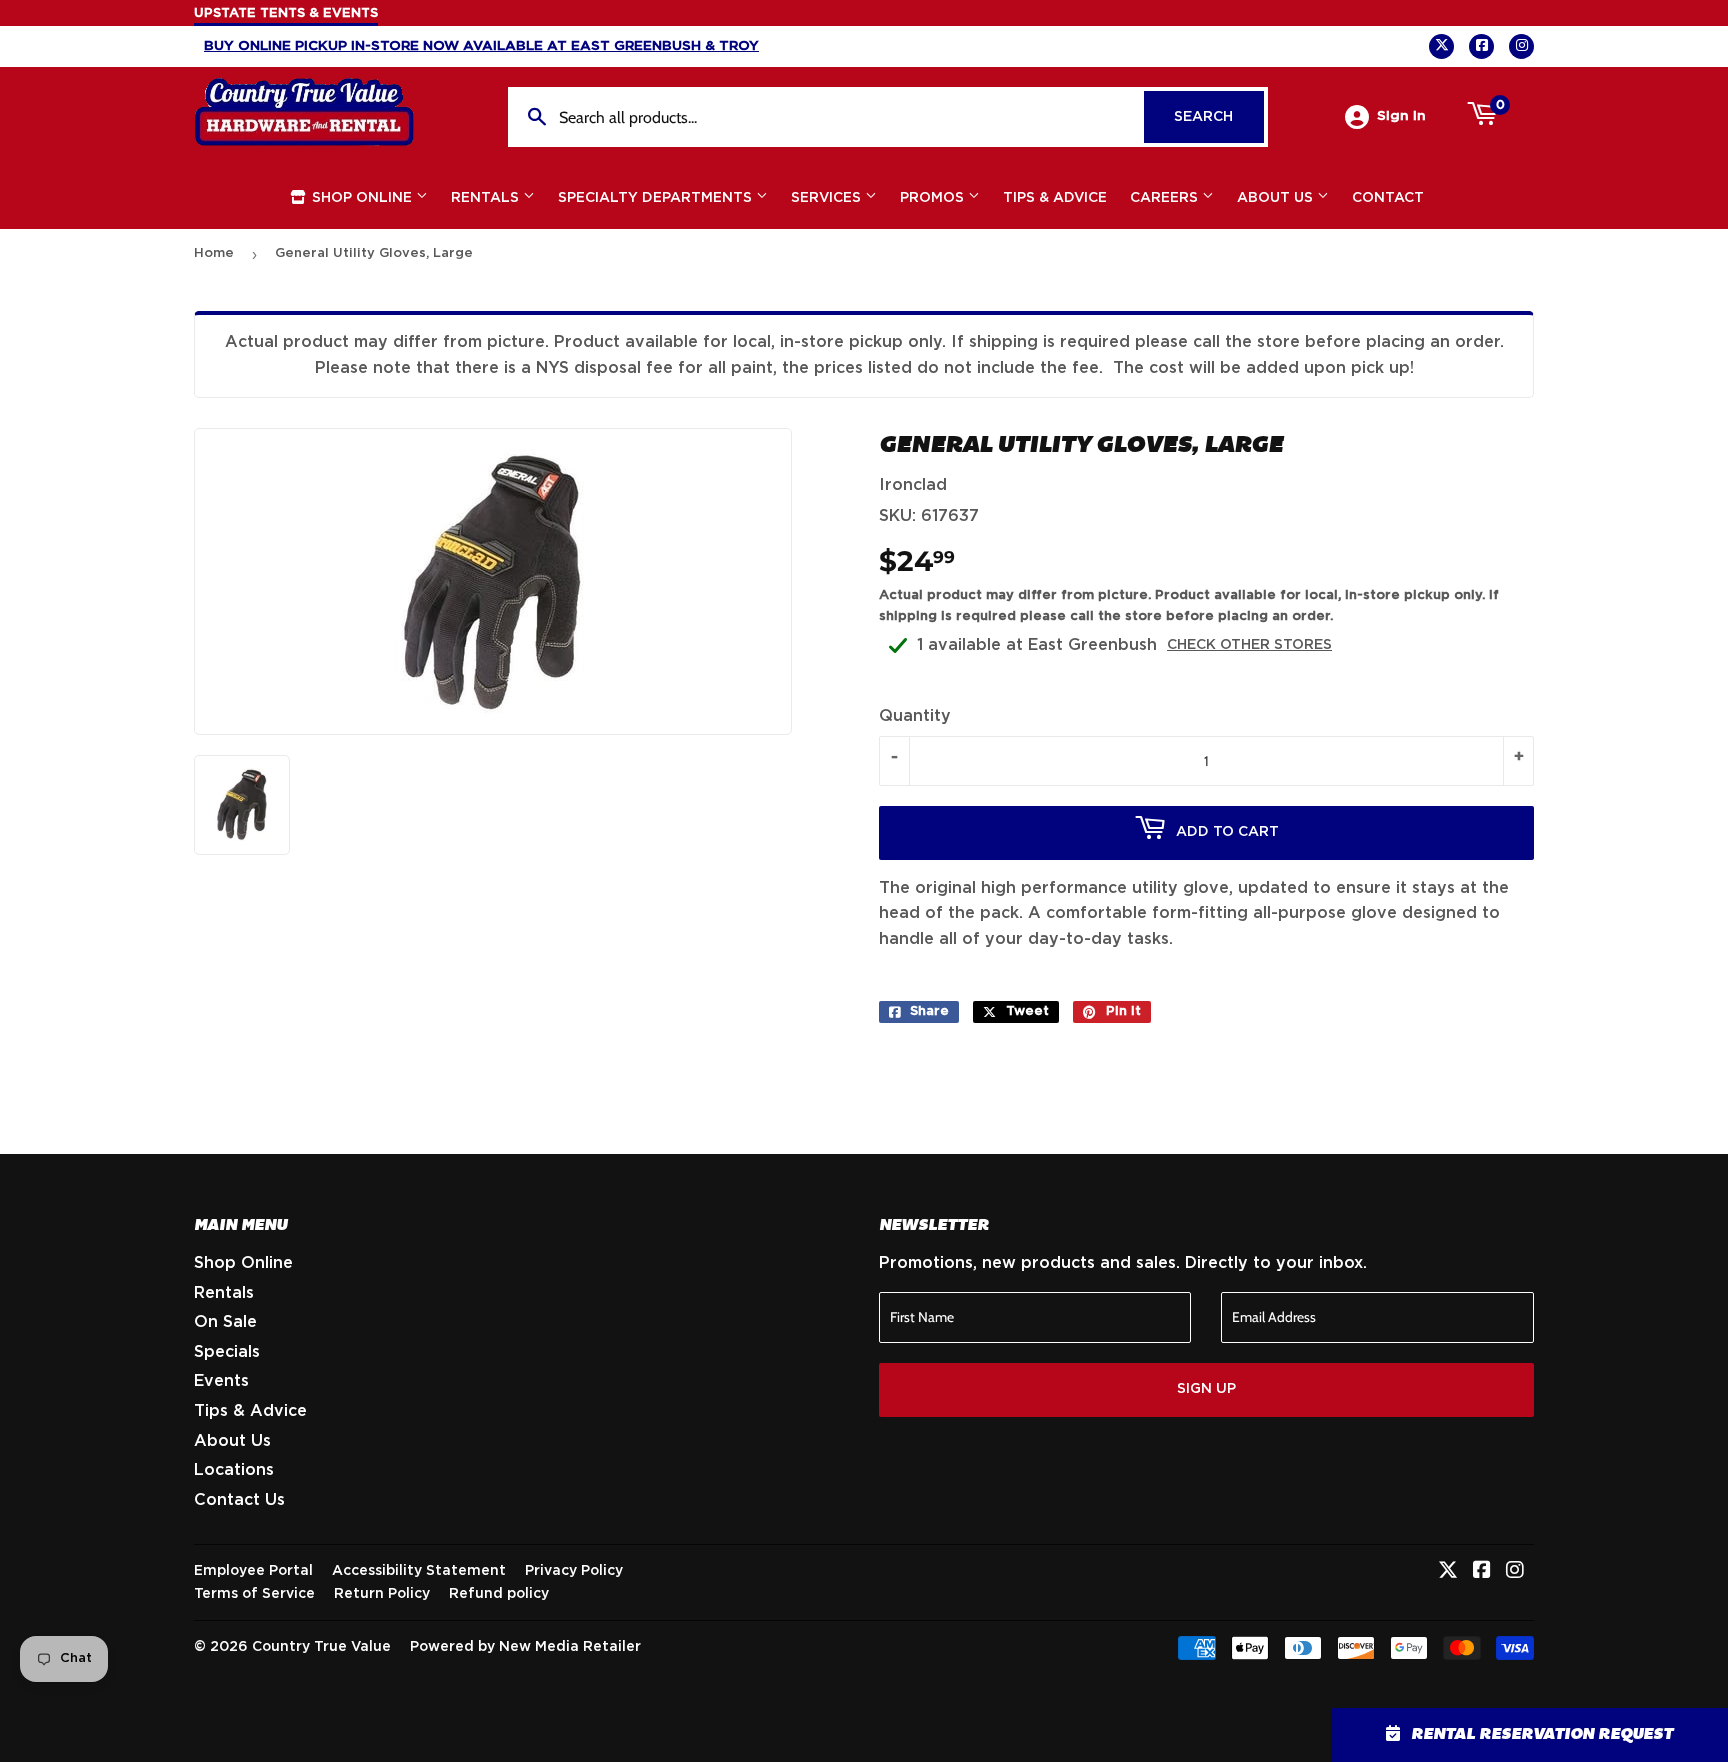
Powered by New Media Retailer (525, 1647)
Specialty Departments (657, 198)
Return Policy (382, 1594)
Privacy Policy (574, 1571)
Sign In (1401, 116)
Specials (227, 1352)
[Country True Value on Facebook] (1482, 1572)
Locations (234, 1470)
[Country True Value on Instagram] (1515, 1572)
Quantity (915, 716)
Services (828, 198)
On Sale (225, 1322)
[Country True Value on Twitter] (1448, 1572)
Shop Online (362, 198)
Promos (934, 198)
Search (1219, 117)
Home (214, 253)
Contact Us (239, 1500)
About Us (1277, 198)
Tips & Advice (1055, 198)
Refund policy (499, 1594)
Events (221, 1381)
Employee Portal (253, 1571)
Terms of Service (254, 1594)
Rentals (487, 198)
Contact (1388, 198)
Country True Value (321, 1647)
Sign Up (1206, 1389)
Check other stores (1249, 645)
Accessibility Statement (419, 1571)
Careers (1166, 198)
